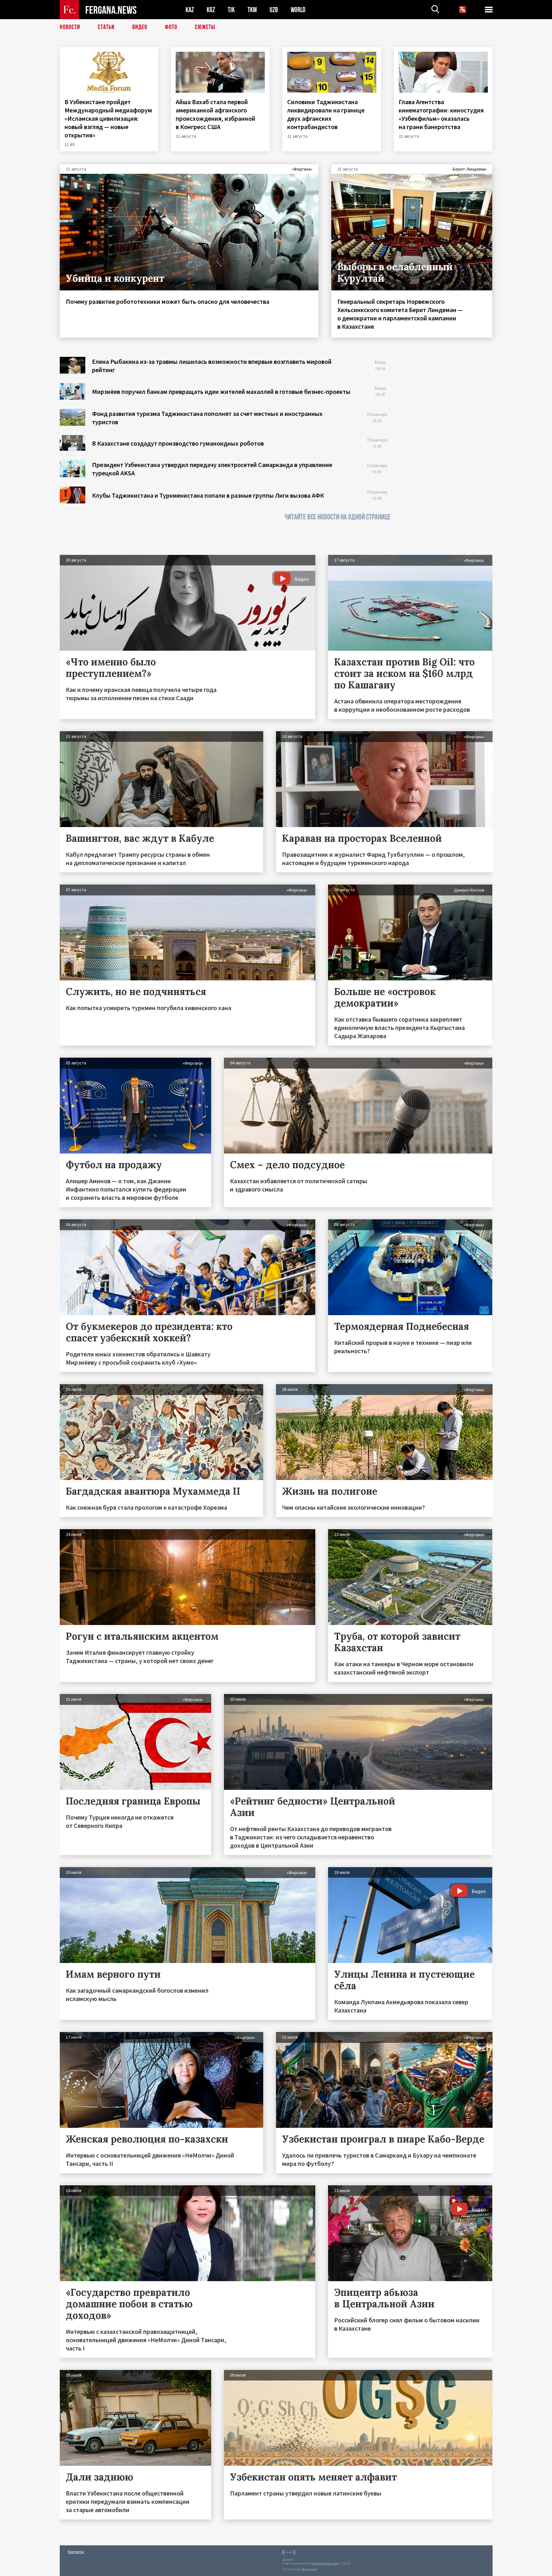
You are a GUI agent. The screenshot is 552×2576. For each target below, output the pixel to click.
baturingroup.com (325, 2563)
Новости (70, 27)
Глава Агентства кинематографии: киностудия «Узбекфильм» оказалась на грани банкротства (441, 114)
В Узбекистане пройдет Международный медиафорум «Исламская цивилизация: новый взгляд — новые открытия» (108, 118)
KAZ (190, 10)
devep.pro (309, 2569)
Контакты (76, 2552)
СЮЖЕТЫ (205, 27)
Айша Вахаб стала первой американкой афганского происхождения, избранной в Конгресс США (215, 114)
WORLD (298, 10)
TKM (252, 10)
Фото (171, 27)
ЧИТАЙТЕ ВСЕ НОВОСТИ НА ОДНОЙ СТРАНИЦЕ (338, 517)
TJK (231, 10)
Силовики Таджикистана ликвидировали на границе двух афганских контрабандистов (326, 114)
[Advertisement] (448, 453)
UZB (274, 10)
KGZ (211, 10)
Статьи (106, 27)
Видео (140, 27)
